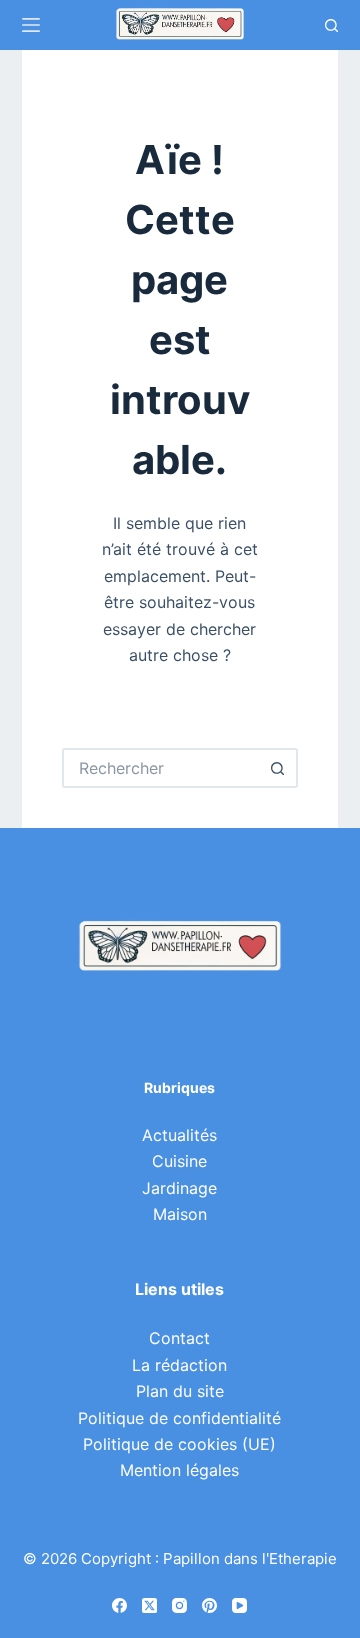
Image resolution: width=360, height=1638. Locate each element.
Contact (179, 1338)
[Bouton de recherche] (278, 768)
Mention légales (179, 1470)
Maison (180, 1214)
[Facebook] (119, 1605)
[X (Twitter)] (149, 1605)
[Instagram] (179, 1605)
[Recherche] (331, 25)
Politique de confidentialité (179, 1418)
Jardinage (179, 1188)
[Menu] (31, 25)
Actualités (179, 1135)
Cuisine (179, 1161)
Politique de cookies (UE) (179, 1444)
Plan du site (180, 1391)
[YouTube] (239, 1605)
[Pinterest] (209, 1605)
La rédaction (179, 1365)
